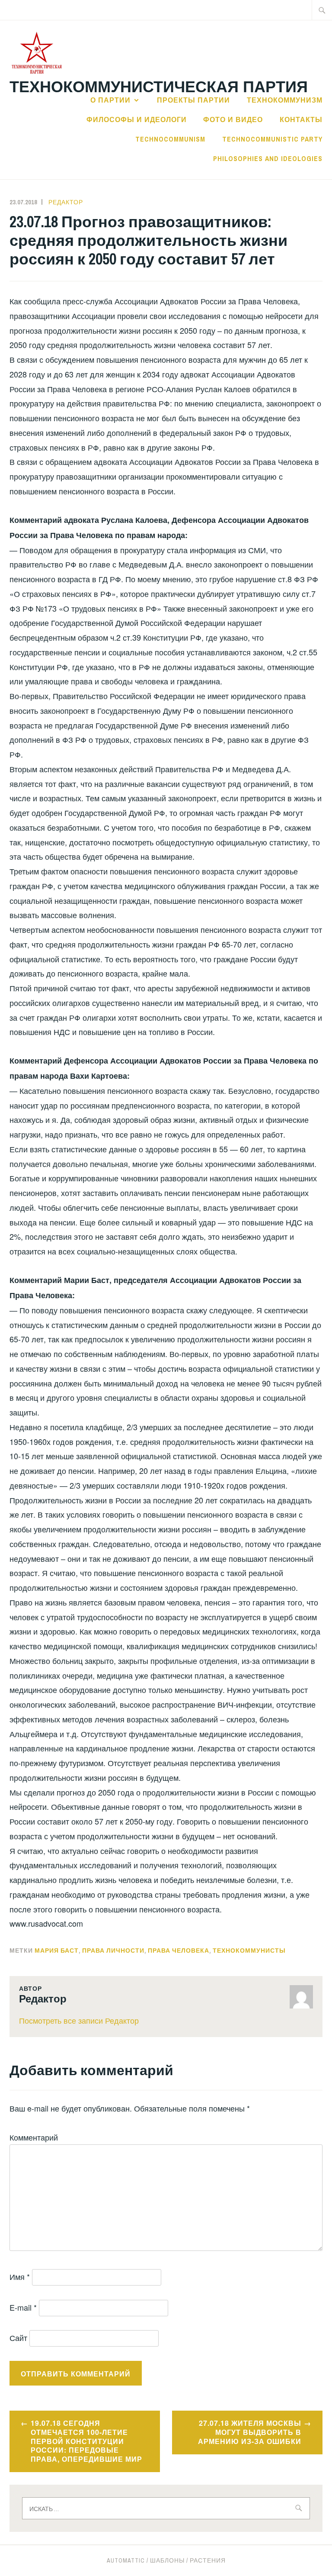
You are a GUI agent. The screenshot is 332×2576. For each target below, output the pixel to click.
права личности (113, 1951)
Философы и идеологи (137, 119)
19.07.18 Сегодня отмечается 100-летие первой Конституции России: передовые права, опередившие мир (86, 2441)
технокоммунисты (249, 1951)
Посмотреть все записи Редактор (79, 2020)
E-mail (23, 2307)
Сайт (18, 2337)
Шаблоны (167, 2560)
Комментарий (34, 2137)
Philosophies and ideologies (268, 158)
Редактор (66, 202)
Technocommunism (170, 139)
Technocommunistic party (272, 139)
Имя (20, 2276)
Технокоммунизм (285, 100)
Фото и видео (233, 119)
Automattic (126, 2560)
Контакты (301, 119)
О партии (110, 100)
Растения (208, 2560)
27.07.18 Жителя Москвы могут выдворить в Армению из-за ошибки (250, 2432)
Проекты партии (193, 100)
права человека (179, 1951)
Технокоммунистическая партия (159, 86)
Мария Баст (57, 1951)
